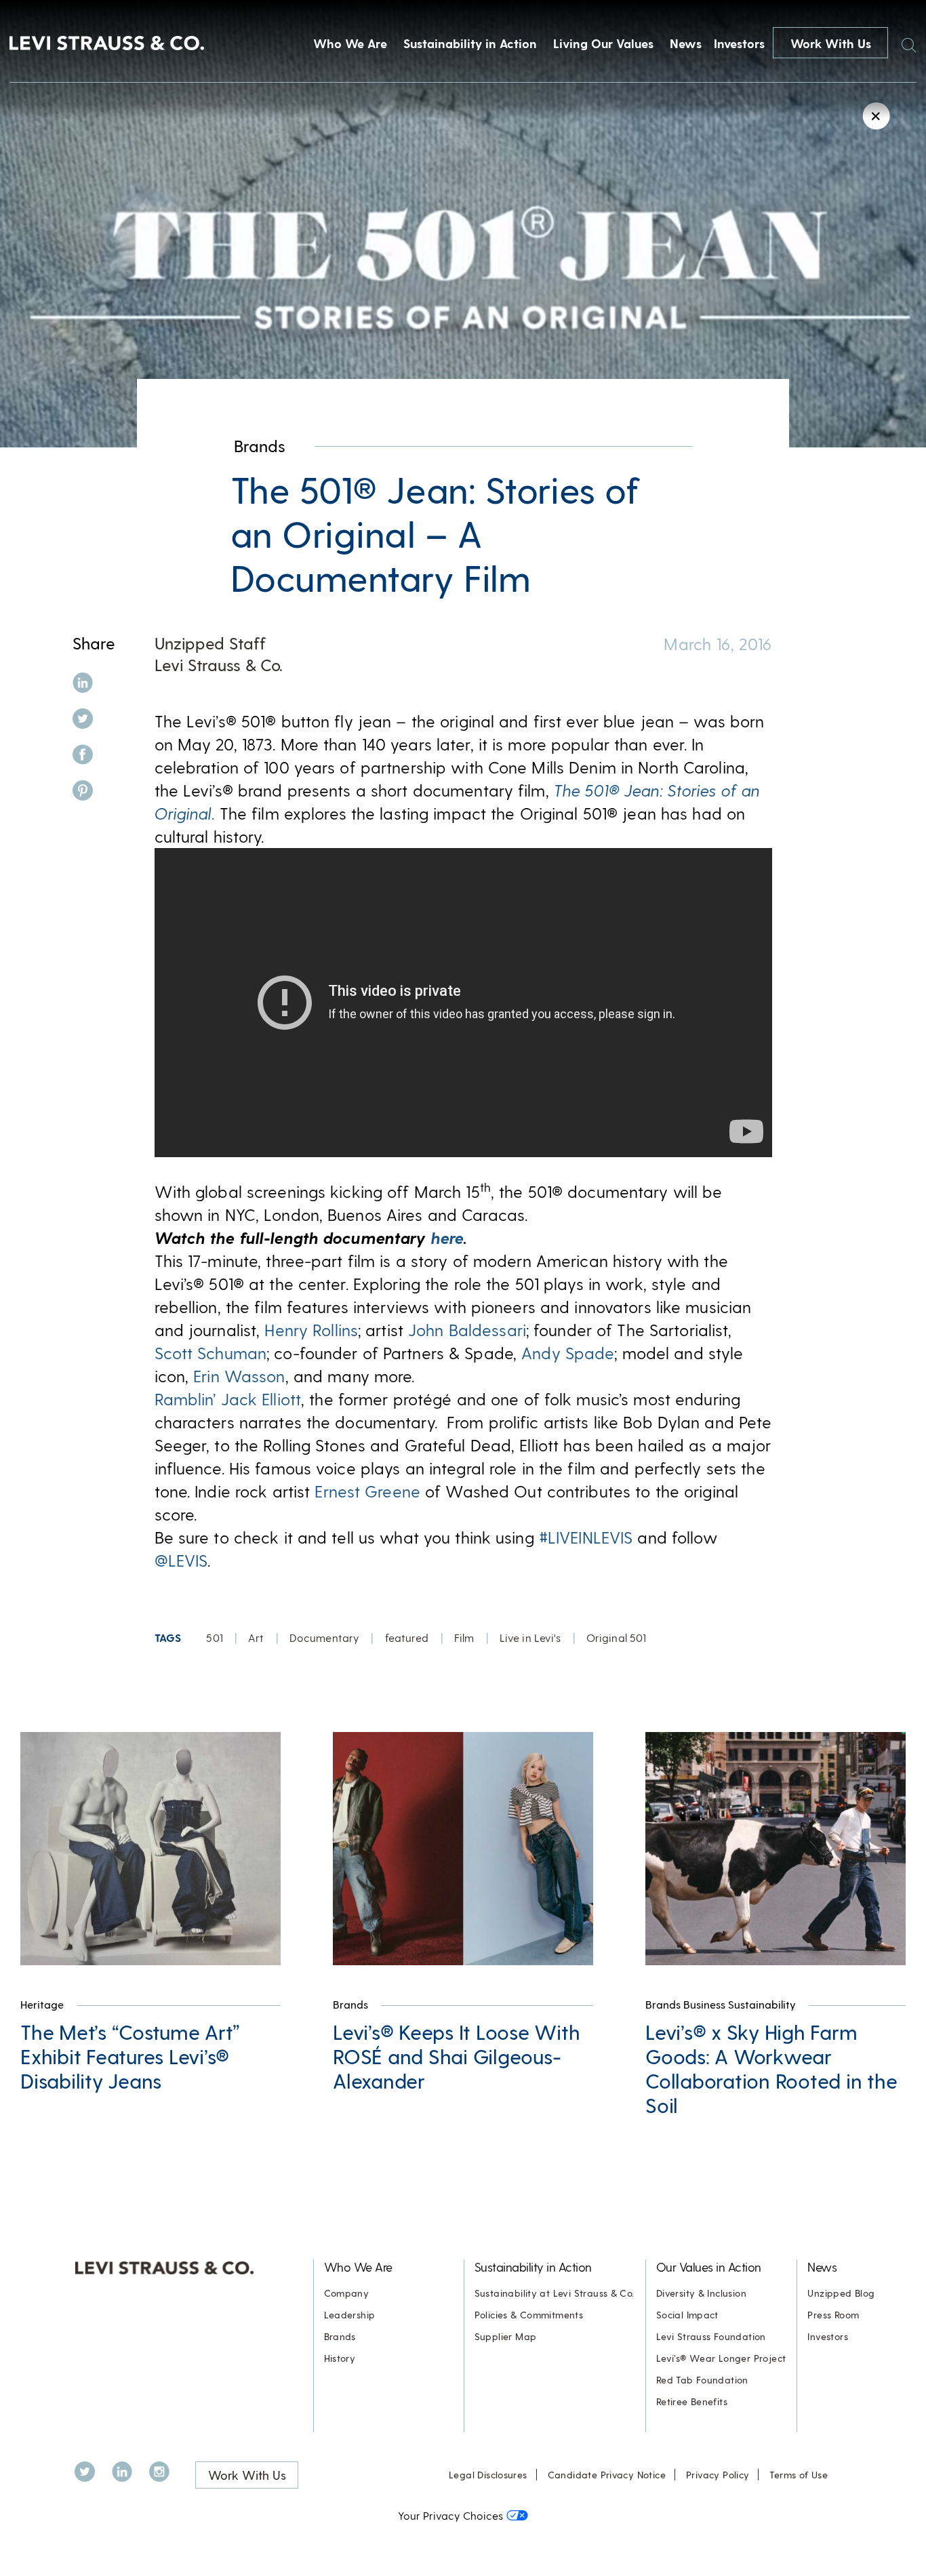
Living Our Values (603, 43)
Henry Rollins (311, 1330)
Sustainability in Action (470, 43)
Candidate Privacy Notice (607, 2475)
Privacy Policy (718, 2475)
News (686, 43)
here (447, 1237)
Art (256, 1637)
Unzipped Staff (210, 643)
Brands (260, 446)
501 (214, 1637)
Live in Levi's (530, 1637)
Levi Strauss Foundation (711, 2336)
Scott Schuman (211, 1353)
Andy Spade (568, 1353)
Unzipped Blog (841, 2293)
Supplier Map (506, 2336)
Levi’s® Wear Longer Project (721, 2358)
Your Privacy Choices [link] (450, 2515)
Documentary (324, 1637)
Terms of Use (799, 2475)
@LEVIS (181, 1560)
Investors (739, 43)
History (340, 2358)
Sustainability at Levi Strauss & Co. (555, 2293)
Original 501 (616, 1637)
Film (464, 1637)
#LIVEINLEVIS (586, 1537)
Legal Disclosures (488, 2475)
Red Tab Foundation (702, 2380)
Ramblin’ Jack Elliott (228, 1399)
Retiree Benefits (692, 2401)
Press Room (833, 2315)
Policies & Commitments (529, 2315)
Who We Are (350, 43)
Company (347, 2293)
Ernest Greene (367, 1491)
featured (407, 1637)
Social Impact (687, 2315)
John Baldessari (467, 1330)
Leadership (350, 2315)
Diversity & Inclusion (701, 2293)
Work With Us (831, 43)
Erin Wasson (239, 1376)
